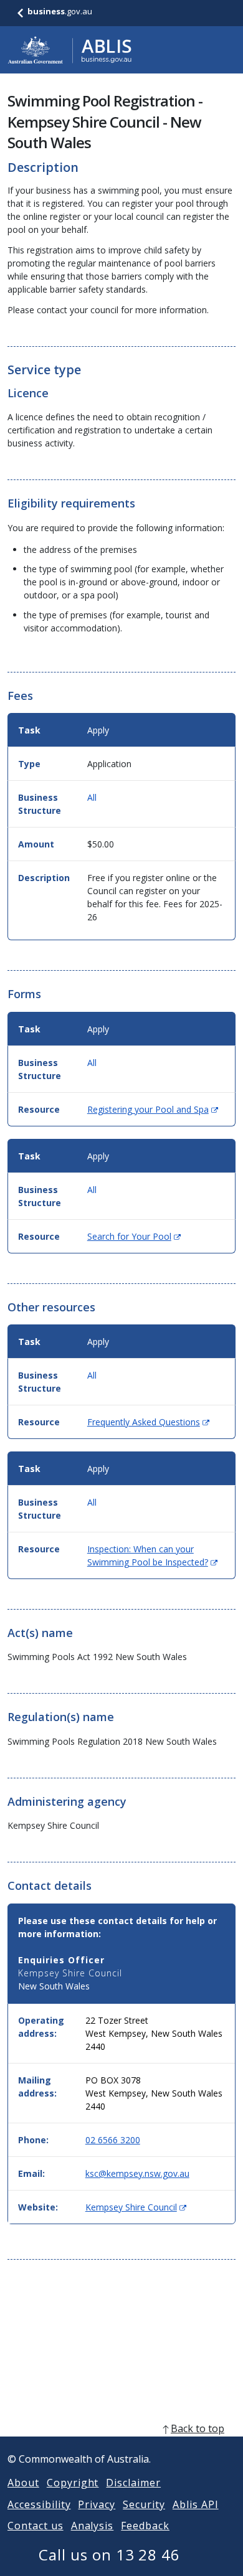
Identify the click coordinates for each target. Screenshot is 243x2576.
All (92, 797)
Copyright (73, 2483)
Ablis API (196, 2504)
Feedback (145, 2526)
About (23, 2483)
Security (144, 2504)
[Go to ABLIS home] (70, 50)
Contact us (36, 2526)
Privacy (97, 2504)
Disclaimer (133, 2483)
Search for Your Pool (134, 1236)
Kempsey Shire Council (136, 2207)
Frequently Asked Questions (148, 1422)
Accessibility (39, 2504)
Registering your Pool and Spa (153, 1109)
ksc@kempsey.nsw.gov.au (137, 2173)
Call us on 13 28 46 (109, 2555)
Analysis (93, 2526)
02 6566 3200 (113, 2140)
